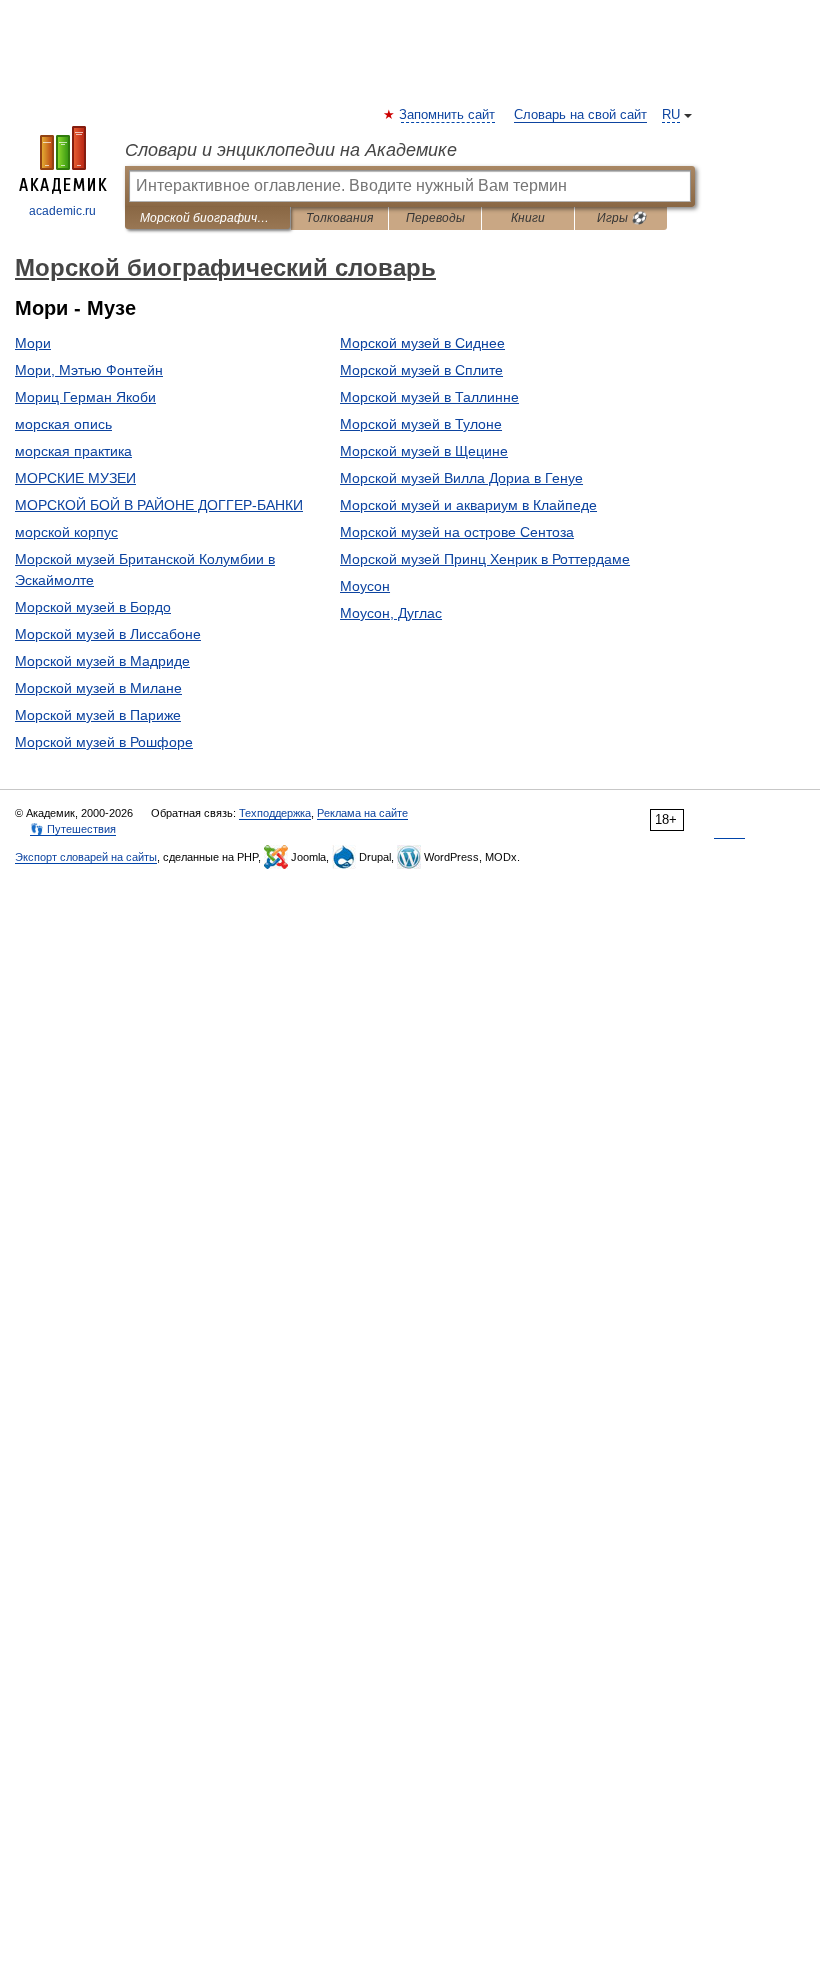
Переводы (435, 218)
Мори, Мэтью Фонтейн (89, 370)
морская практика (73, 451)
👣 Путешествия (73, 829)
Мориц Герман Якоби (85, 397)
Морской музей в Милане (98, 688)
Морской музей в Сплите (421, 370)
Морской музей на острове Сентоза (457, 532)
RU (671, 115)
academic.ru (62, 211)
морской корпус (66, 532)
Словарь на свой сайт (580, 115)
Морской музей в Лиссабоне (108, 634)
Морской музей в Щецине (424, 451)
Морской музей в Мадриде (102, 661)
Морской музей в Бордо (93, 607)
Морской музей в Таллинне (429, 397)
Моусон (365, 586)
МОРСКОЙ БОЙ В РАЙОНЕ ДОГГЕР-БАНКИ (159, 505)
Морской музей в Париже (98, 715)
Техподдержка (275, 813)
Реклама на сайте (362, 813)
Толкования (339, 218)
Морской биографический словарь (207, 218)
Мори (33, 343)
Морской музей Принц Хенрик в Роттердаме (485, 559)
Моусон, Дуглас (391, 613)
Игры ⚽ (621, 218)
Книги (528, 218)
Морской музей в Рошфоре (104, 742)
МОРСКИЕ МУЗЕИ (75, 478)
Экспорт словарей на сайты (86, 857)
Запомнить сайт (448, 115)
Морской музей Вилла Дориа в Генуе (461, 478)
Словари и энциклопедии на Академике (291, 150)
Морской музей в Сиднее (422, 343)
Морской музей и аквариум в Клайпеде (468, 505)
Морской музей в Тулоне (421, 424)
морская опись (63, 424)
